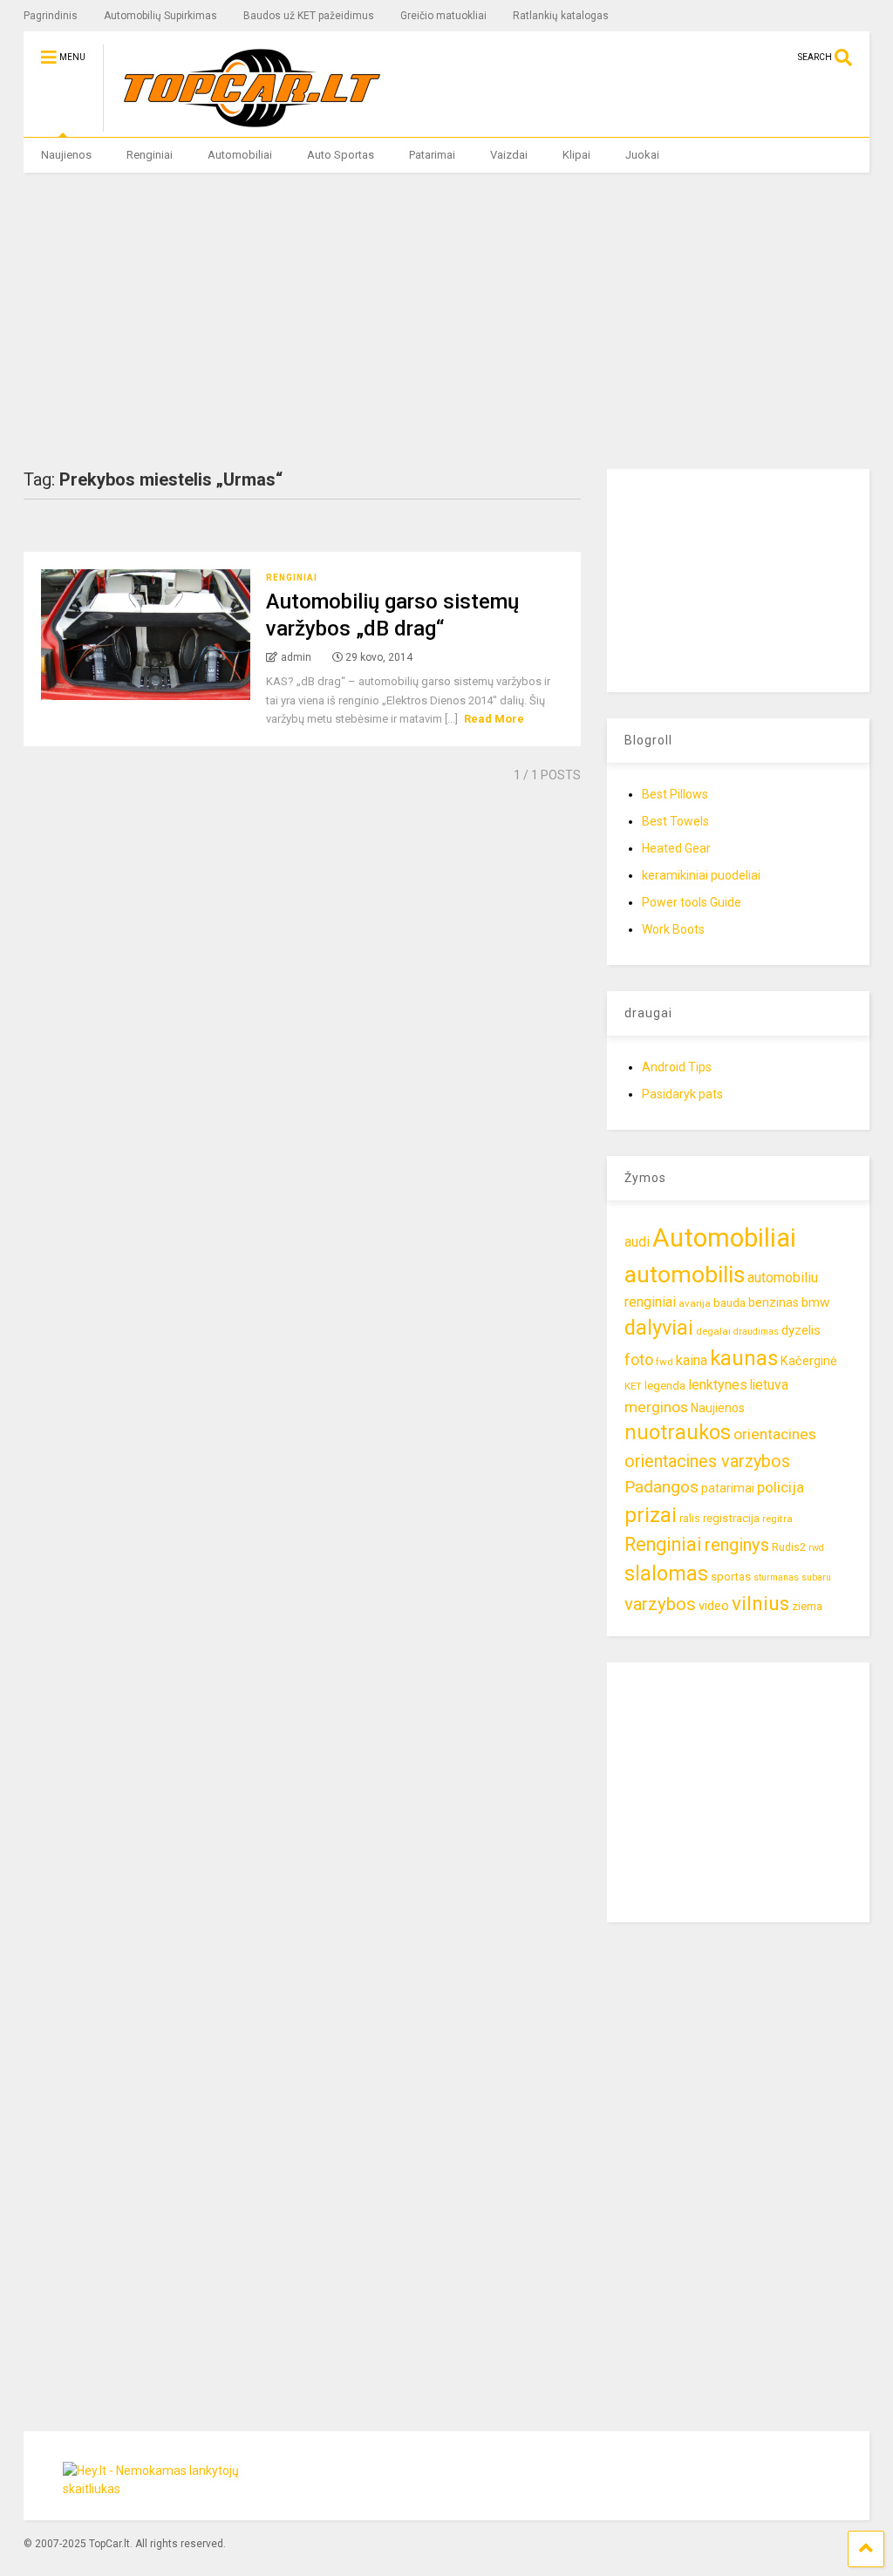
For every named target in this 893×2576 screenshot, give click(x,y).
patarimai (728, 1488)
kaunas (744, 1358)
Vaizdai (509, 155)
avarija (695, 1303)
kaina (692, 1360)
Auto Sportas (341, 155)
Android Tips (677, 1067)
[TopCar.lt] (243, 124)
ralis (690, 1518)
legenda (665, 1386)
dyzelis (801, 1330)
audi (637, 1242)
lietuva (769, 1385)
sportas (731, 1577)
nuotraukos (678, 1433)
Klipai (576, 155)
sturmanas (776, 1577)
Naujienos (66, 155)
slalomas (666, 1574)
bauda (729, 1303)
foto (639, 1359)
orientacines (775, 1434)
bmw (815, 1302)
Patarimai (432, 155)
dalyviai (659, 1328)
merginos (656, 1407)
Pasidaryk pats (682, 1094)
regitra (777, 1519)
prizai (651, 1515)
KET (633, 1386)
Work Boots (673, 929)
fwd (665, 1362)
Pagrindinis (51, 16)
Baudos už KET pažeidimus (309, 16)
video (714, 1606)
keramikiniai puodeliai (701, 875)
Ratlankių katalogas (561, 16)
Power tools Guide (692, 902)
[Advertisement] (447, 321)
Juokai (642, 155)
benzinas (774, 1303)
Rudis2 (789, 1547)
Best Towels (675, 821)
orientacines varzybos (707, 1461)
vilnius (760, 1604)
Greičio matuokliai (443, 16)
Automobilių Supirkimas (160, 16)
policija (781, 1487)
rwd (816, 1548)
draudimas (756, 1332)
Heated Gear (676, 848)
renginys (737, 1545)
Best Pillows (675, 794)
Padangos (661, 1487)
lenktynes (718, 1385)
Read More (494, 719)
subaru (816, 1577)
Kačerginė (809, 1361)
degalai (713, 1331)
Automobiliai (240, 155)
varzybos (660, 1604)
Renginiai (150, 155)
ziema (807, 1606)
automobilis (685, 1274)
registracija (731, 1518)
